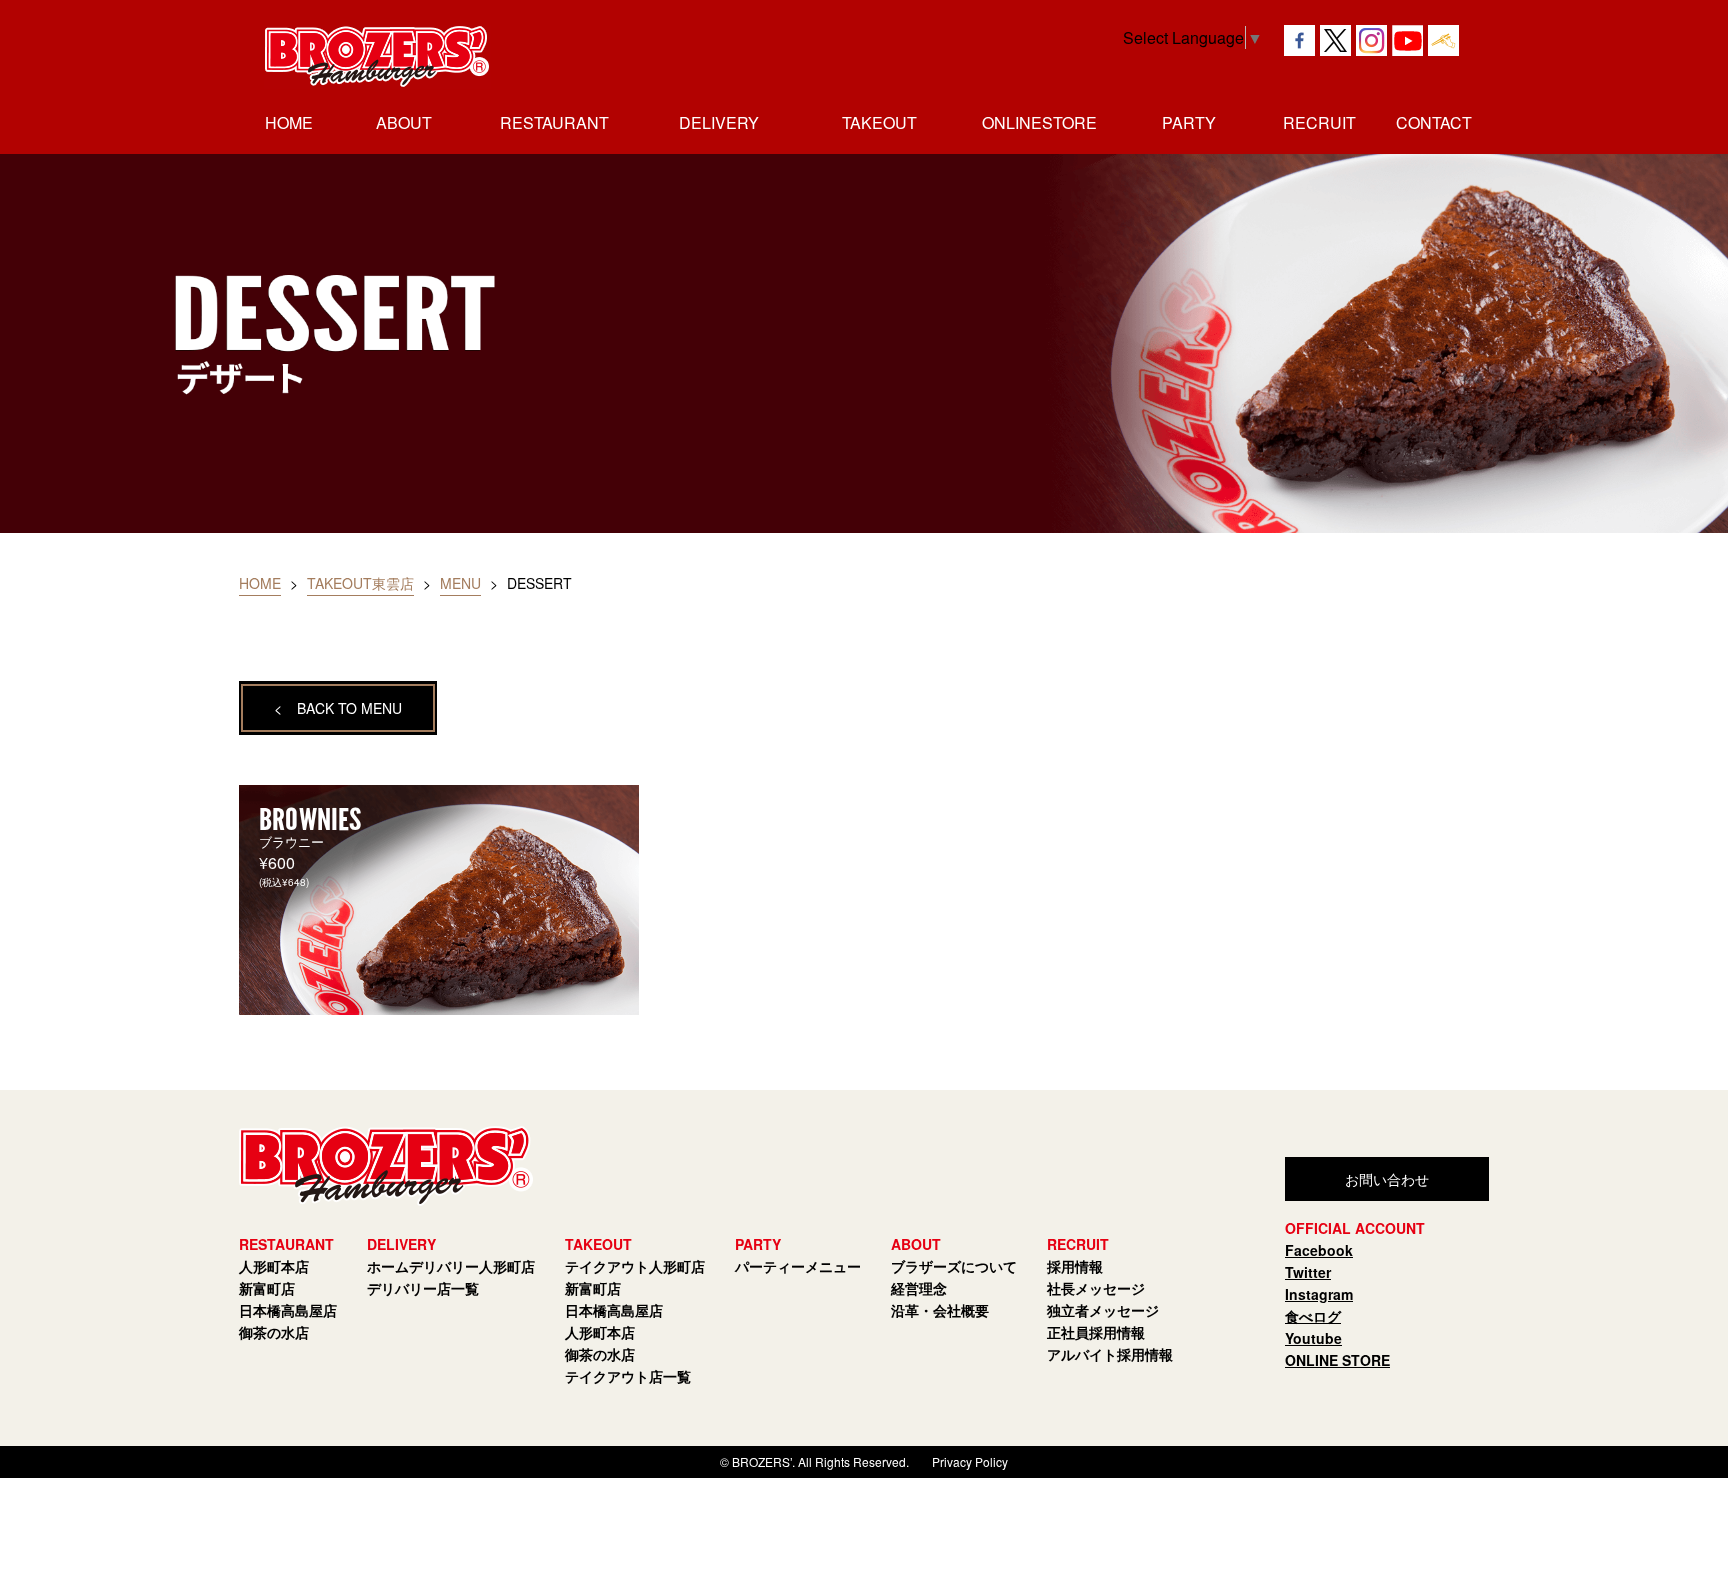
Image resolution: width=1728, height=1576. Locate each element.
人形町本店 (274, 1266)
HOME (289, 122)
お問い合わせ (1387, 1179)
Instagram (1319, 1294)
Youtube (1313, 1338)
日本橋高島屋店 (288, 1310)
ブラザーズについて (954, 1266)
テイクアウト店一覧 (628, 1376)
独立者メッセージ (1103, 1310)
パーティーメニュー (798, 1266)
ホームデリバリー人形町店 (451, 1266)
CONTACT (1434, 122)
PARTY (1189, 122)
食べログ (1313, 1316)
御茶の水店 (274, 1332)
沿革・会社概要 (940, 1310)
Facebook (1319, 1250)
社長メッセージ (1096, 1288)
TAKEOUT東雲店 (360, 583)
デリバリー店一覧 (423, 1288)
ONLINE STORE (1337, 1360)
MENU (460, 583)
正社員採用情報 (1096, 1332)
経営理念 (919, 1288)
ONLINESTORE (1039, 122)
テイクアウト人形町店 (635, 1266)
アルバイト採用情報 (1110, 1354)
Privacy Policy (970, 1461)
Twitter (1308, 1272)
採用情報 (1075, 1266)
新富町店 (267, 1288)
